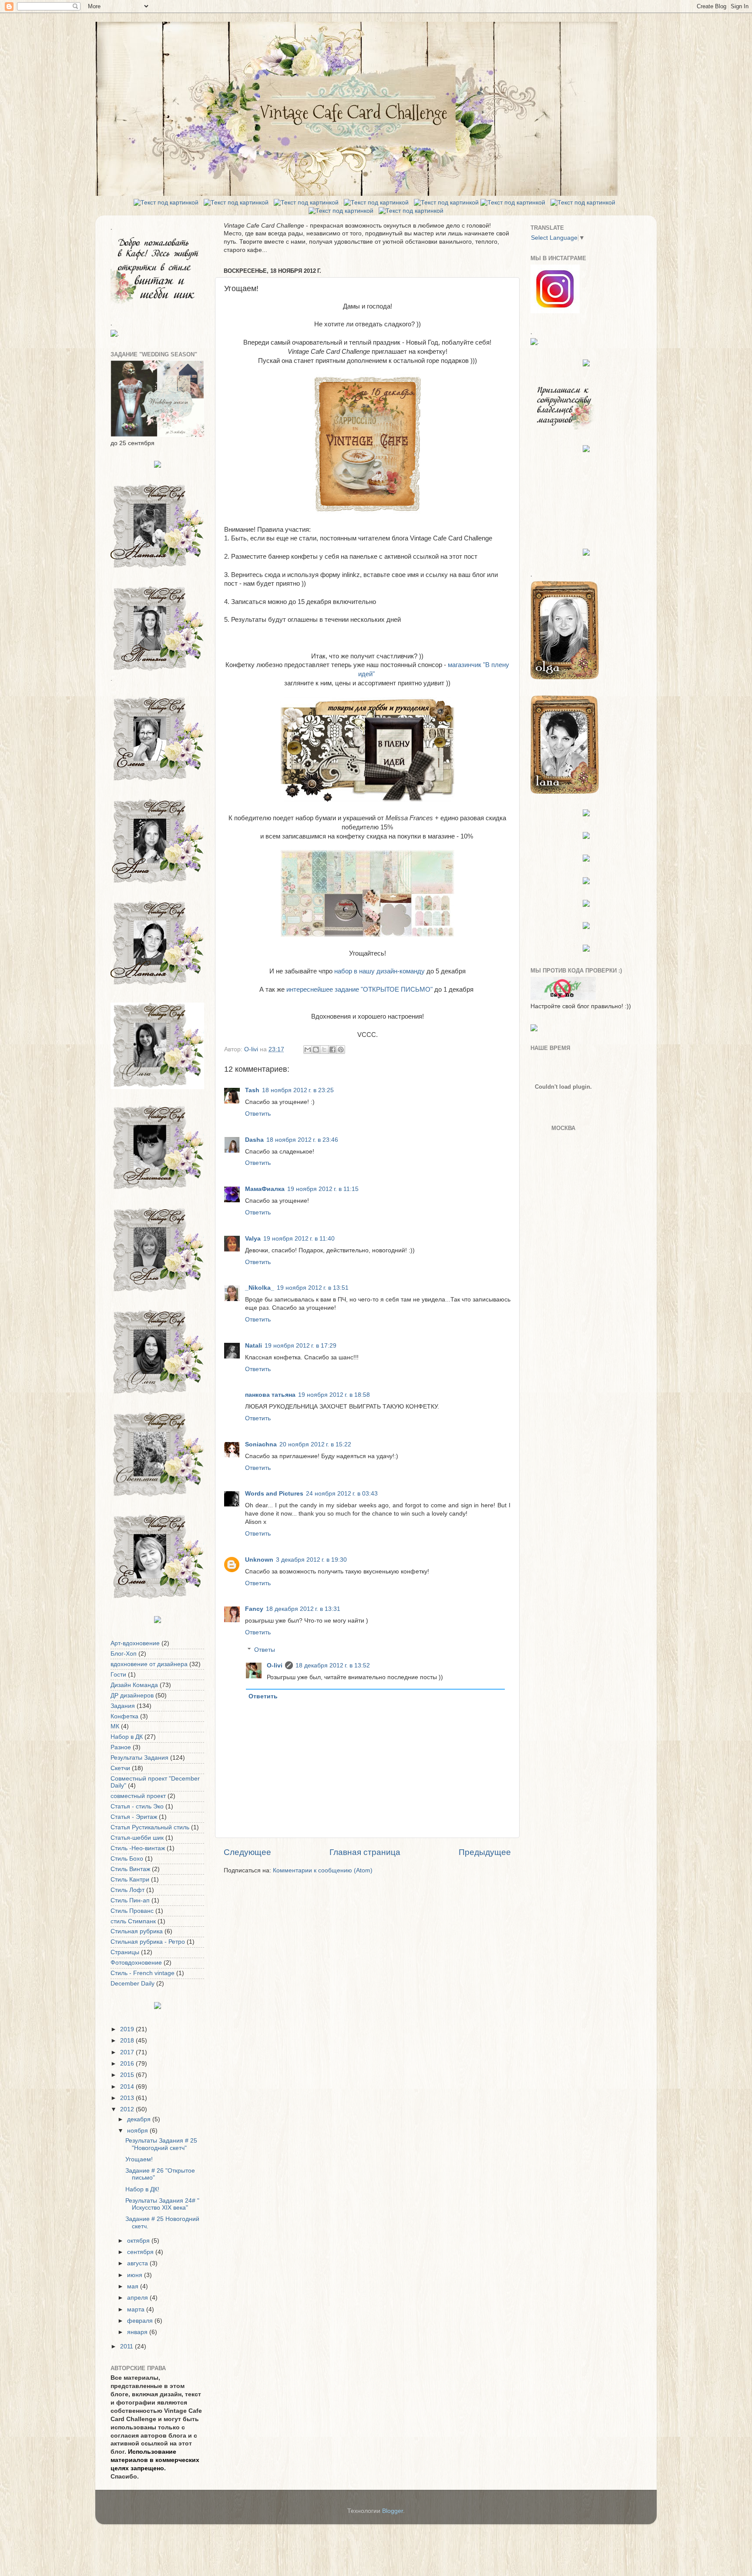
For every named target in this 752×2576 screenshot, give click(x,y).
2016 (128, 2064)
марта (137, 2309)
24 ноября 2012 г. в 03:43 (342, 1494)
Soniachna (261, 1444)
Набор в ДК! (142, 2189)
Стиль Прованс (132, 1911)
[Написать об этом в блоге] (316, 1050)
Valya (253, 1239)
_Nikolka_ (260, 1288)
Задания (123, 1706)
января (138, 2332)
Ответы (265, 1650)
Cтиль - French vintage (143, 1973)
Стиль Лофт (128, 1890)
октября (139, 2241)
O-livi (275, 1665)
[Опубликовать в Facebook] (332, 1050)
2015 (128, 2075)
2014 (128, 2087)
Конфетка (124, 1716)
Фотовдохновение (136, 1963)
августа (138, 2263)
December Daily (133, 1984)
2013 (128, 2098)
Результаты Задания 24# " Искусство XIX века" (162, 2204)
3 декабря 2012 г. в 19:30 (311, 1560)
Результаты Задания (139, 1758)
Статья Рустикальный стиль (150, 1827)
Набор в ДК (127, 1737)
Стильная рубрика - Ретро (148, 1942)
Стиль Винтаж (130, 1869)
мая (134, 2286)
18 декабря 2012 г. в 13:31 (303, 1609)
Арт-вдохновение (135, 1643)
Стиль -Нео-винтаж (138, 1848)
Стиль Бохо (127, 1859)
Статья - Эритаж (134, 1817)
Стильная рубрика (137, 1931)
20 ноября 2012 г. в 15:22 (315, 1444)
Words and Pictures (274, 1494)
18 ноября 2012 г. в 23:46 (302, 1140)
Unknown (259, 1560)
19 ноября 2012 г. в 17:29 (300, 1346)
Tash (252, 1090)
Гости (118, 1675)
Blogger (393, 2511)
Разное (121, 1747)
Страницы (125, 1952)
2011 (128, 2346)
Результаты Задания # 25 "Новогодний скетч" (161, 2144)
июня (136, 2275)
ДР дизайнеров (132, 1696)
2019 (128, 2029)
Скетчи (120, 1768)
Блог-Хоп (124, 1654)
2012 (128, 2109)
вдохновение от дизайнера (149, 1664)
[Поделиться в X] (324, 1050)
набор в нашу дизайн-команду (379, 971)
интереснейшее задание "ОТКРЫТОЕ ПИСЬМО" (359, 989)
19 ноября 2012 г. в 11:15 (323, 1189)
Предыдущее (485, 1852)
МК (115, 1726)
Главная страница (365, 1852)
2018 (128, 2041)
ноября (138, 2131)
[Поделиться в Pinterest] (341, 1050)
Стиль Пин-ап (130, 1900)
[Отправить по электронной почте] (308, 1050)
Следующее (247, 1852)
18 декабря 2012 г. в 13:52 (333, 1665)
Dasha (254, 1140)
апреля (138, 2298)
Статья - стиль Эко (137, 1806)
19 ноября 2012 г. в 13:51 (313, 1288)
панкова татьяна (270, 1395)
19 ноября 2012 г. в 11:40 (299, 1239)
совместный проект (138, 1796)
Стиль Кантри (130, 1880)
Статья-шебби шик (137, 1838)
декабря (140, 2119)
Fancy (254, 1609)
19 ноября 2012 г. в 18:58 (334, 1395)
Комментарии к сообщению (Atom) (323, 1870)
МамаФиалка (265, 1189)
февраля (141, 2321)
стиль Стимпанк (133, 1921)
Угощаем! (139, 2159)
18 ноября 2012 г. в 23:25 (298, 1090)
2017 (128, 2052)
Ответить (258, 1114)
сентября (141, 2252)
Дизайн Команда (134, 1685)
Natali (253, 1346)
